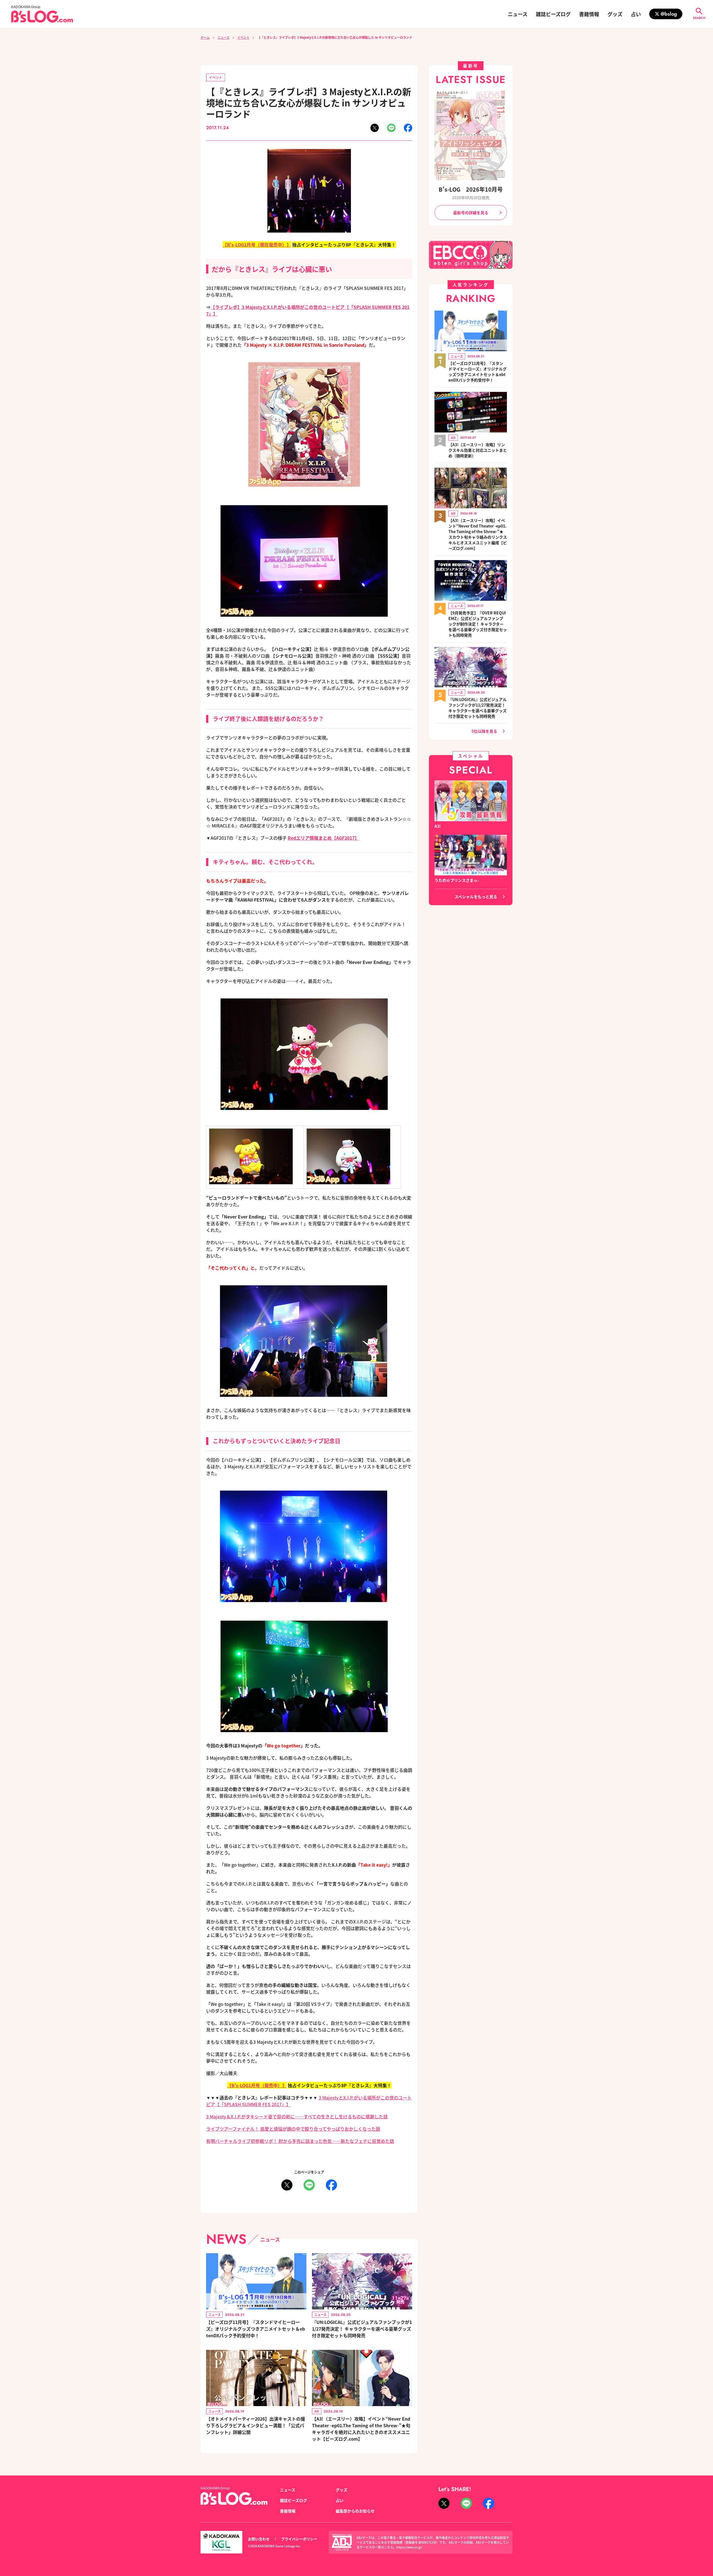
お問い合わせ (259, 2539)
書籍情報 (589, 14)
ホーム (205, 37)
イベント (243, 37)
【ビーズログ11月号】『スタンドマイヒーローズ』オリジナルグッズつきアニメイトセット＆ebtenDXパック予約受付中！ (256, 2329)
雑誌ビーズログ (553, 14)
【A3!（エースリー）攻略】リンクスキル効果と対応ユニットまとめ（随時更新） (478, 450)
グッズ (615, 14)
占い (636, 14)
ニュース (518, 14)
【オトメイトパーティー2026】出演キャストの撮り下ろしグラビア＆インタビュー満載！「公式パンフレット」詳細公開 (256, 2425)
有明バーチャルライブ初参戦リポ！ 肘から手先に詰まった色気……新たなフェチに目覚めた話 (300, 2141)
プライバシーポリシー (299, 2539)
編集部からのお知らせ (355, 2511)
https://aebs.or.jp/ (409, 2547)
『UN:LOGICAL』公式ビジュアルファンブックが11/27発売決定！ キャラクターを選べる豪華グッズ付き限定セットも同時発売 (362, 2329)
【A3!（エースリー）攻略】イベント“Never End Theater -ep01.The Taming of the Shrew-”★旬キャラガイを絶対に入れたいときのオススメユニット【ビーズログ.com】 (361, 2429)
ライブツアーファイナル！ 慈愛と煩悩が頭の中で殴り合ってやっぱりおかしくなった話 (293, 2129)
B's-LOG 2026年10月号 (471, 189)
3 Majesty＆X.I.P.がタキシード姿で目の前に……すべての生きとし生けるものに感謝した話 (297, 2116)
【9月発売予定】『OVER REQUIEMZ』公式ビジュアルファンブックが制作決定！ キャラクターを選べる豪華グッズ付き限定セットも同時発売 (478, 624)
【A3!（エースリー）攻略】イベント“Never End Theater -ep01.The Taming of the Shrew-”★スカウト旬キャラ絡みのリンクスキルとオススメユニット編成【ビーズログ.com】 (478, 534)
